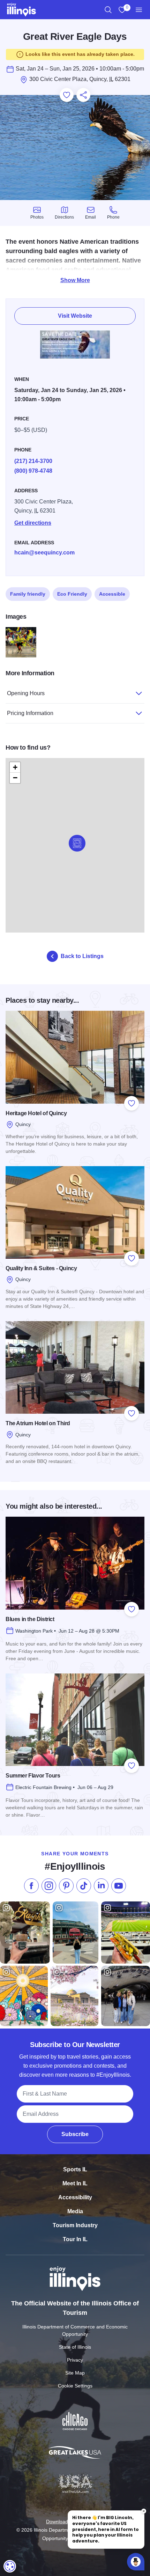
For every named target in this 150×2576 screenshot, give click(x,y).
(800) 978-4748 (33, 471)
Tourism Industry (75, 2225)
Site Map (75, 2373)
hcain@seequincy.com (44, 553)
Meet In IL (75, 2183)
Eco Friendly (72, 594)
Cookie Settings (75, 2386)
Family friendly (28, 594)
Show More (75, 280)
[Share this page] (83, 95)
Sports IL (75, 2169)
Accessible (112, 594)
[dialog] (10, 2566)
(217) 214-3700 (33, 461)
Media (75, 2211)
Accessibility (75, 2197)
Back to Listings (82, 956)
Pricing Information (30, 713)
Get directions (33, 523)
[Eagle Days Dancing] (21, 642)
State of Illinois (75, 2347)
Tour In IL (75, 2239)
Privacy (75, 2360)
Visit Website (75, 316)
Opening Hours (26, 693)
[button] (77, 843)
